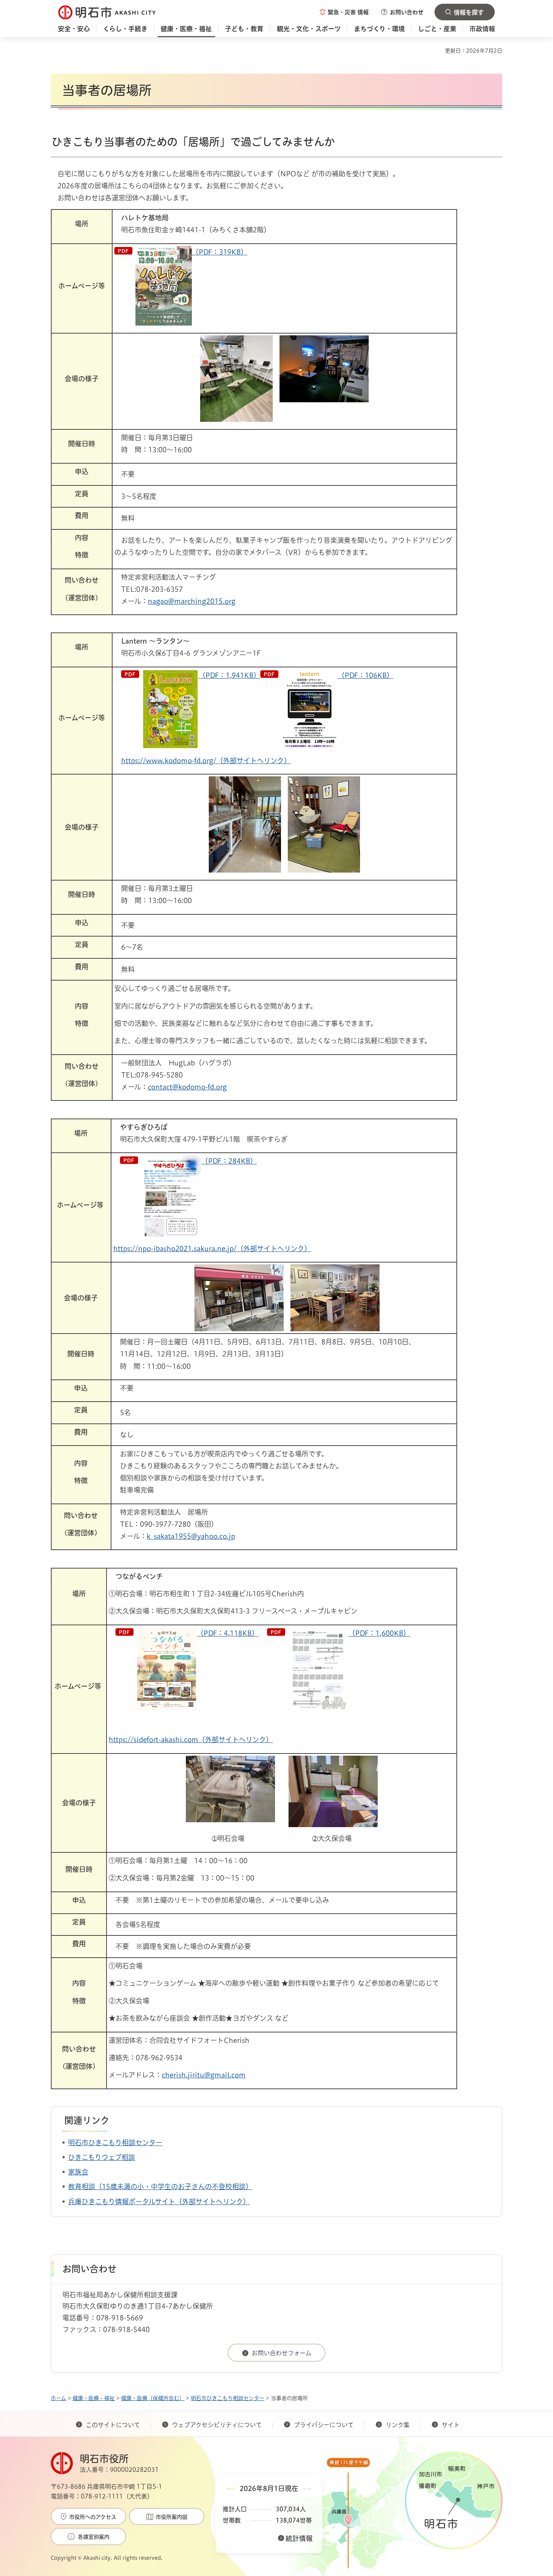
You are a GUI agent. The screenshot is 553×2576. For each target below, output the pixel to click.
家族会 (78, 2172)
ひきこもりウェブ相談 (102, 2157)
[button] (344, 12)
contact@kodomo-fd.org (187, 1087)
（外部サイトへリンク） (213, 2202)
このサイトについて (113, 2425)
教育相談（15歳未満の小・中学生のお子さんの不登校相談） (160, 2187)
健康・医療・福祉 (94, 2398)
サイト (451, 2425)
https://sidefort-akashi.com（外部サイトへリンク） (191, 1740)
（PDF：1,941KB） (229, 675)
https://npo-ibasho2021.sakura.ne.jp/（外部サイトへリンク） (212, 1249)
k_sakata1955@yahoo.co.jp (191, 1536)
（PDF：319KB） (220, 252)
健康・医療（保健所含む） (153, 2398)
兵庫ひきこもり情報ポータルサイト (122, 2202)
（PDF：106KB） (366, 675)
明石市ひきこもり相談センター (115, 2143)
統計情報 (299, 2538)
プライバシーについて (324, 2425)
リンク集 (398, 2425)
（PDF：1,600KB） (379, 1633)
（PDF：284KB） (229, 1161)
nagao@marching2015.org (192, 601)
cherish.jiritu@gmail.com (204, 2075)
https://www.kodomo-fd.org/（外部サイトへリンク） (206, 761)
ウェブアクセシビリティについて (217, 2425)
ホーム (58, 2398)
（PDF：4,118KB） (228, 1633)
